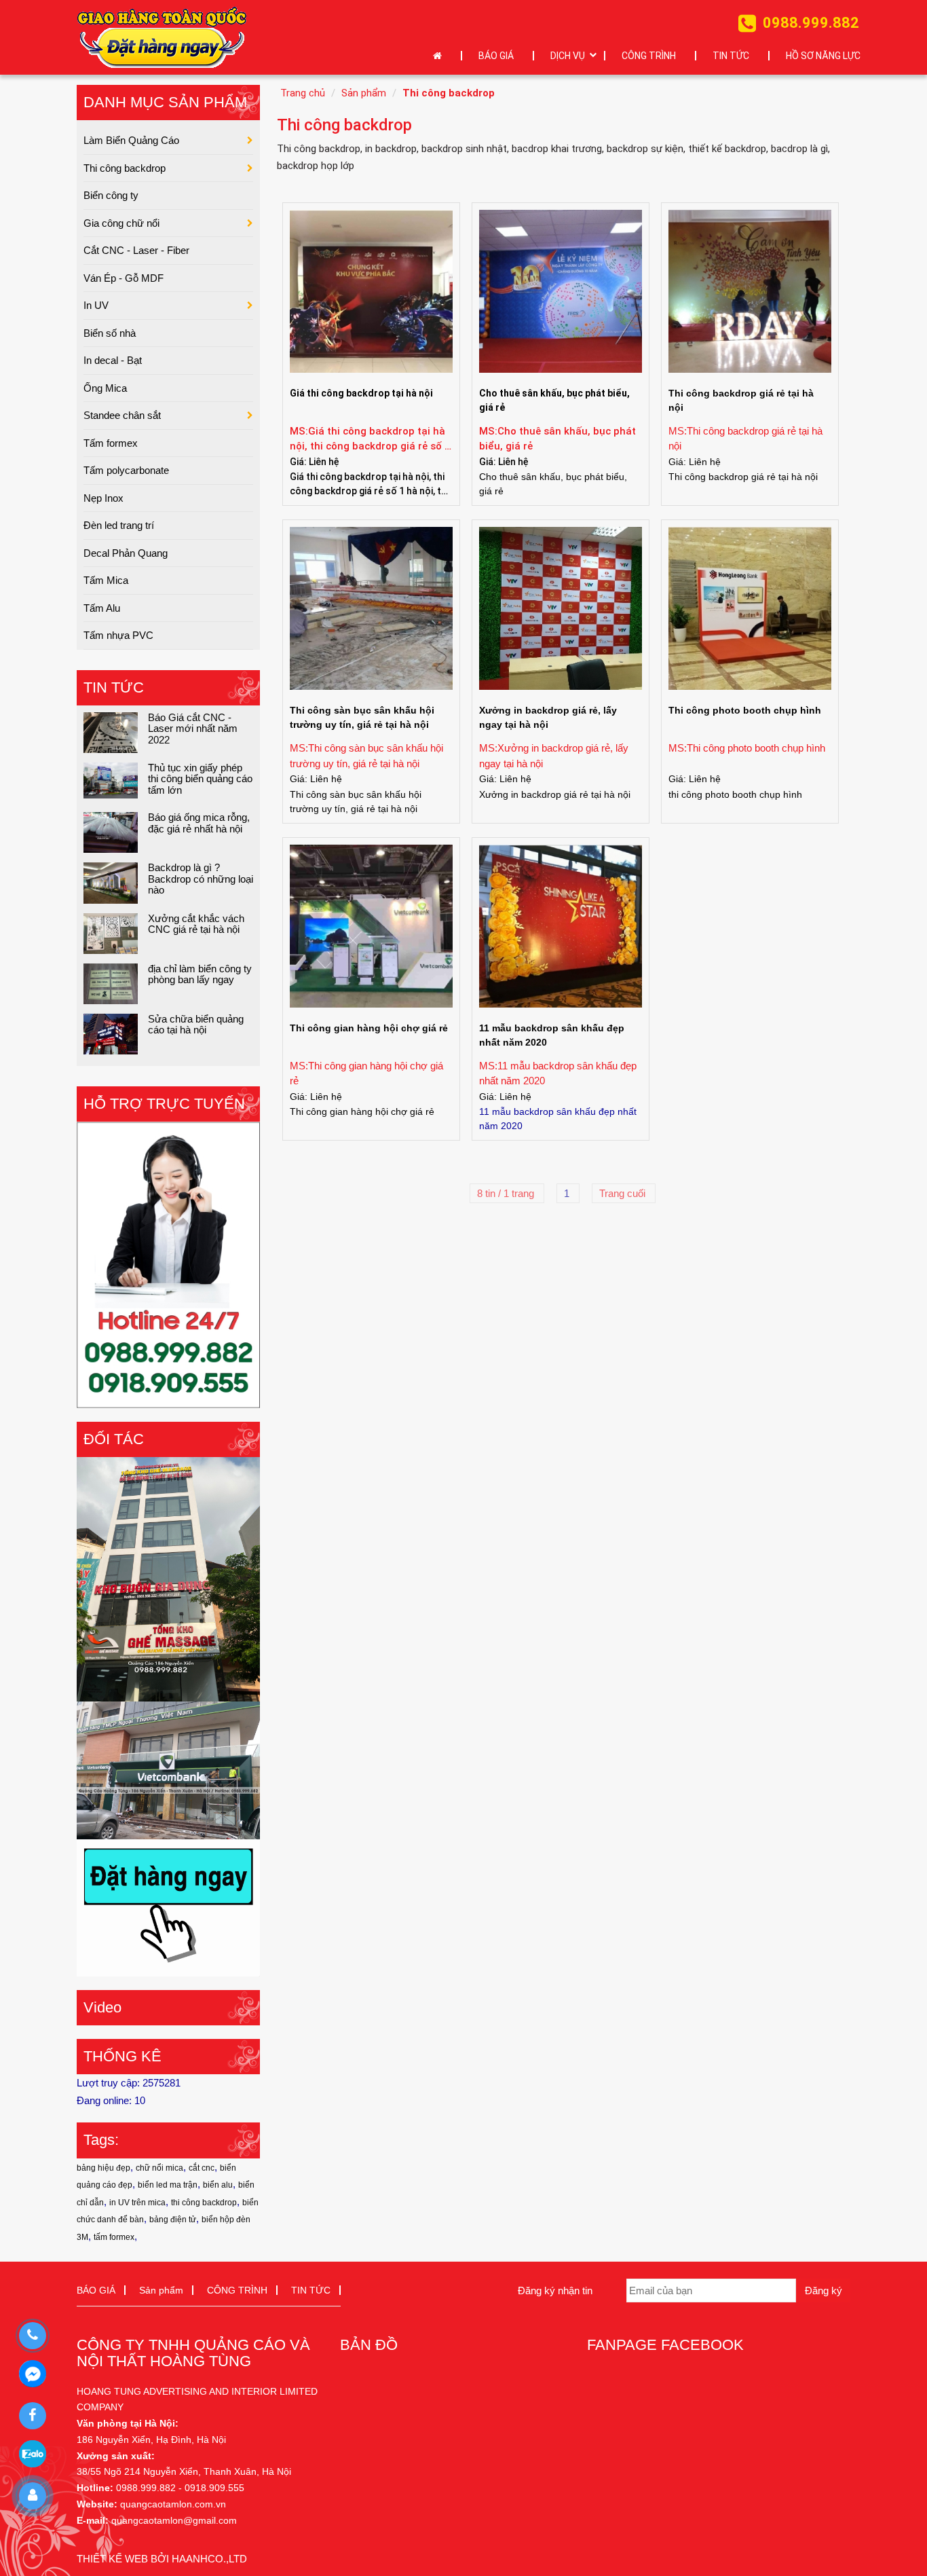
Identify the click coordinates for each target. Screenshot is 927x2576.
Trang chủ (303, 93)
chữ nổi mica (159, 2168)
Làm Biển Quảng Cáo (131, 140)
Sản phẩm (364, 93)
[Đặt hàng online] (162, 37)
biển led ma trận (168, 2185)
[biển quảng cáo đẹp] (168, 1907)
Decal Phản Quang (126, 553)
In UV (96, 305)
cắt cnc (202, 2168)
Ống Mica (105, 388)
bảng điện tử (173, 2220)
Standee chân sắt (122, 415)
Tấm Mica (106, 580)
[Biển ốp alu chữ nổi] (168, 1769)
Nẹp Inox (103, 498)
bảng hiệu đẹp (103, 2168)
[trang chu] (441, 56)
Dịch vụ (568, 56)
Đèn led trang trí (119, 525)
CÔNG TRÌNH (649, 56)
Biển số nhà (110, 333)
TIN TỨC (731, 56)
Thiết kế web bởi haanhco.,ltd (162, 2559)
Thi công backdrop (449, 93)
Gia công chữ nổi (121, 223)
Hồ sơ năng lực (823, 56)
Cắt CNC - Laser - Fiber (136, 250)
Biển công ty (111, 195)
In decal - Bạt (113, 360)
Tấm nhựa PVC (118, 635)
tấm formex (114, 2237)
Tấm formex (111, 443)
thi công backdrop (204, 2203)
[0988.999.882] (32, 2336)
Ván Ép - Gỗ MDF (124, 278)
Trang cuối (624, 1193)
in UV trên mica (137, 2203)
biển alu (218, 2185)
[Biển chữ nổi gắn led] (168, 1578)
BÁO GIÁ (496, 56)
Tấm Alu (102, 608)
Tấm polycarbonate (126, 470)
